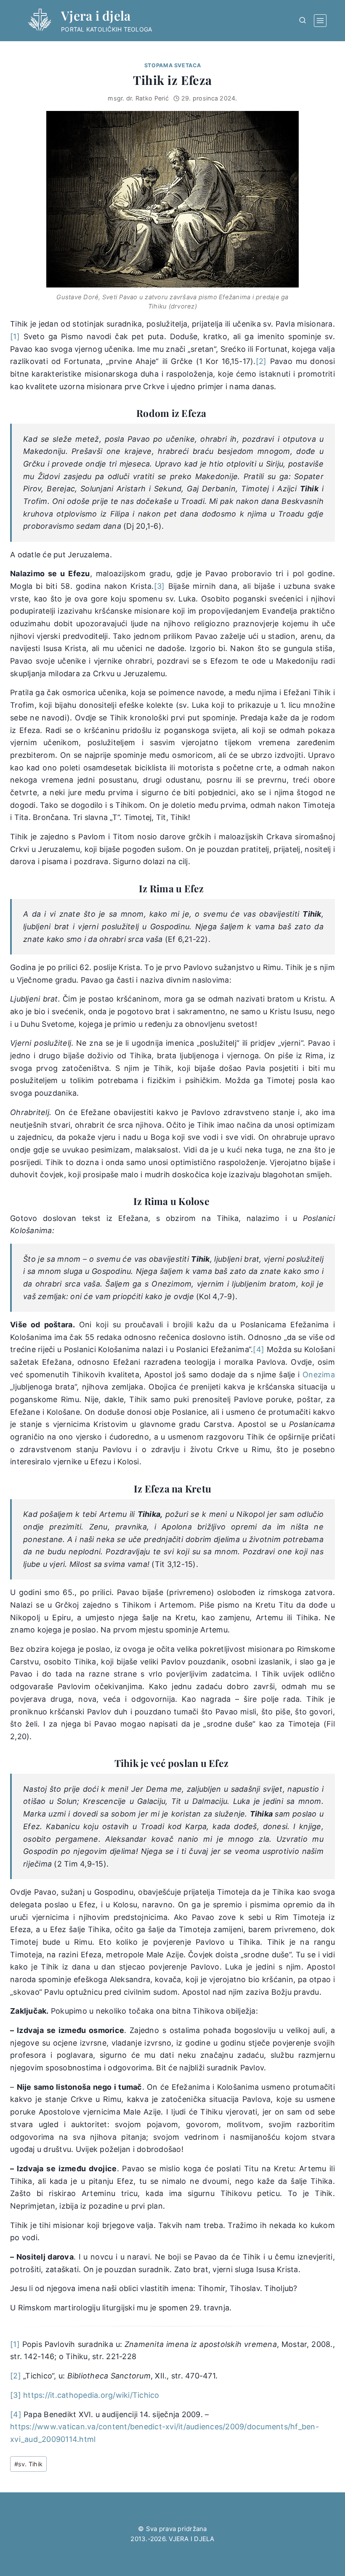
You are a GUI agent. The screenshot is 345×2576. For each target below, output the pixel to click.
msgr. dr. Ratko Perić (138, 98)
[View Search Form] (303, 21)
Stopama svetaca (172, 65)
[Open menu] (320, 21)
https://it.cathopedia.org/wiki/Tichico (91, 2395)
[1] (15, 336)
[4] (259, 1349)
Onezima (319, 1375)
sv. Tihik (29, 2464)
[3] (159, 586)
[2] (261, 361)
